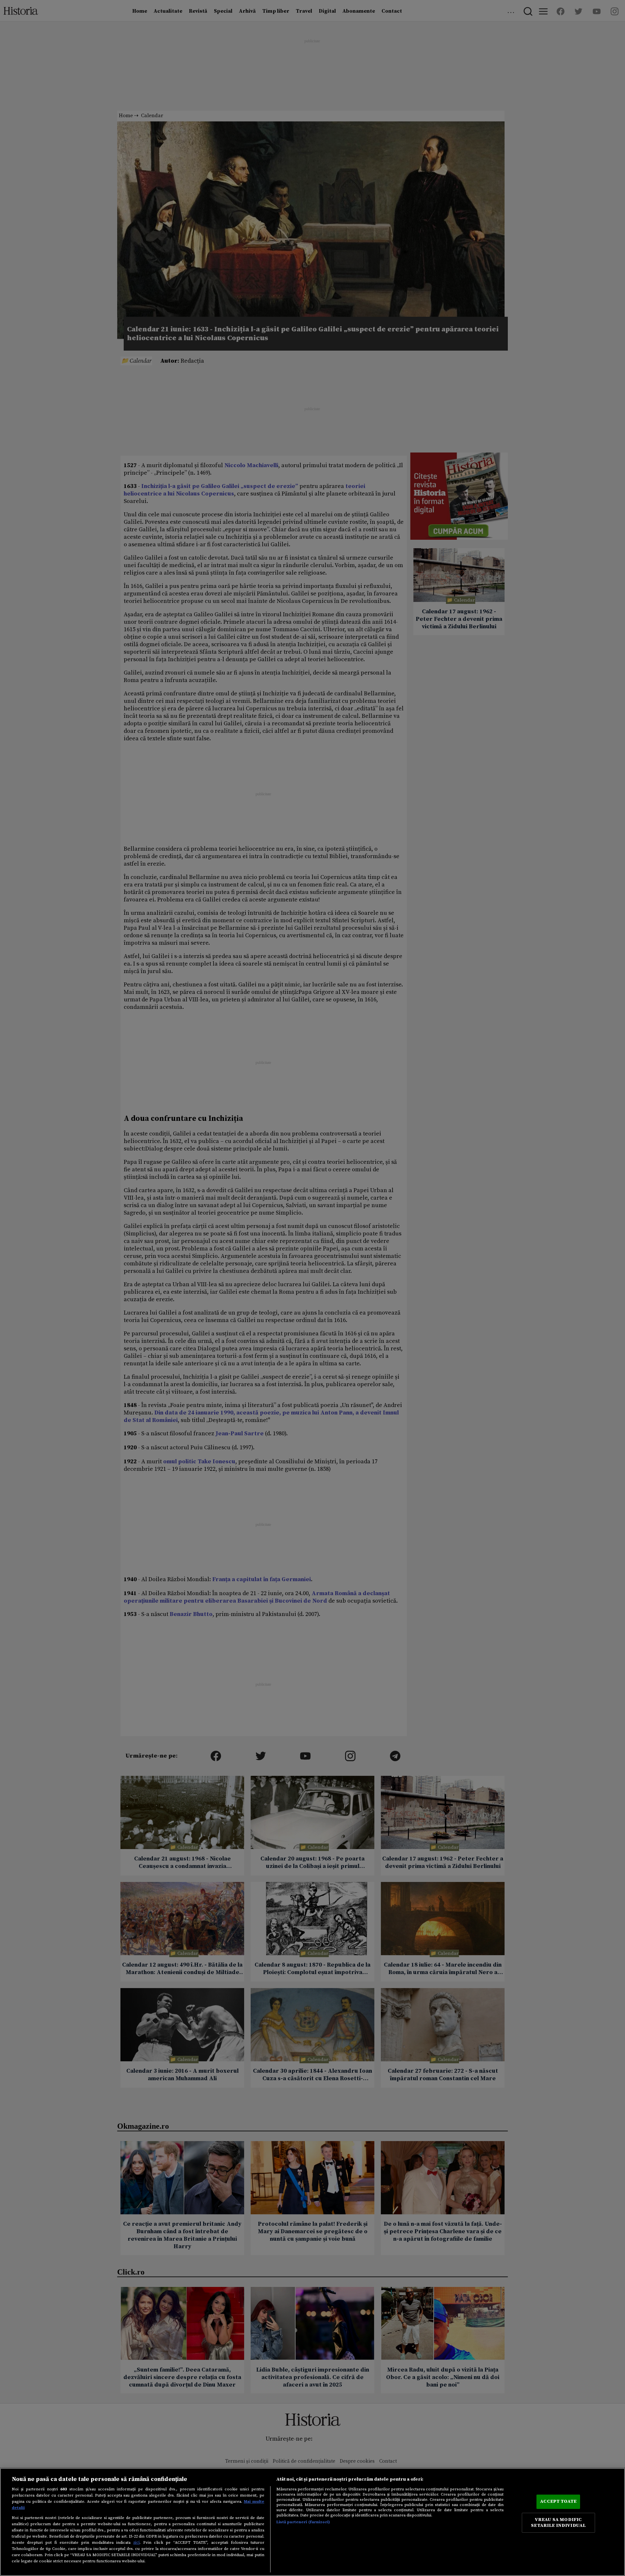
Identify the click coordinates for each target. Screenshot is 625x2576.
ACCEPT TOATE (558, 2501)
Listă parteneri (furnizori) (303, 2522)
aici (136, 2542)
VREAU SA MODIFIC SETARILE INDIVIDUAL (558, 2523)
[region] (312, 2522)
